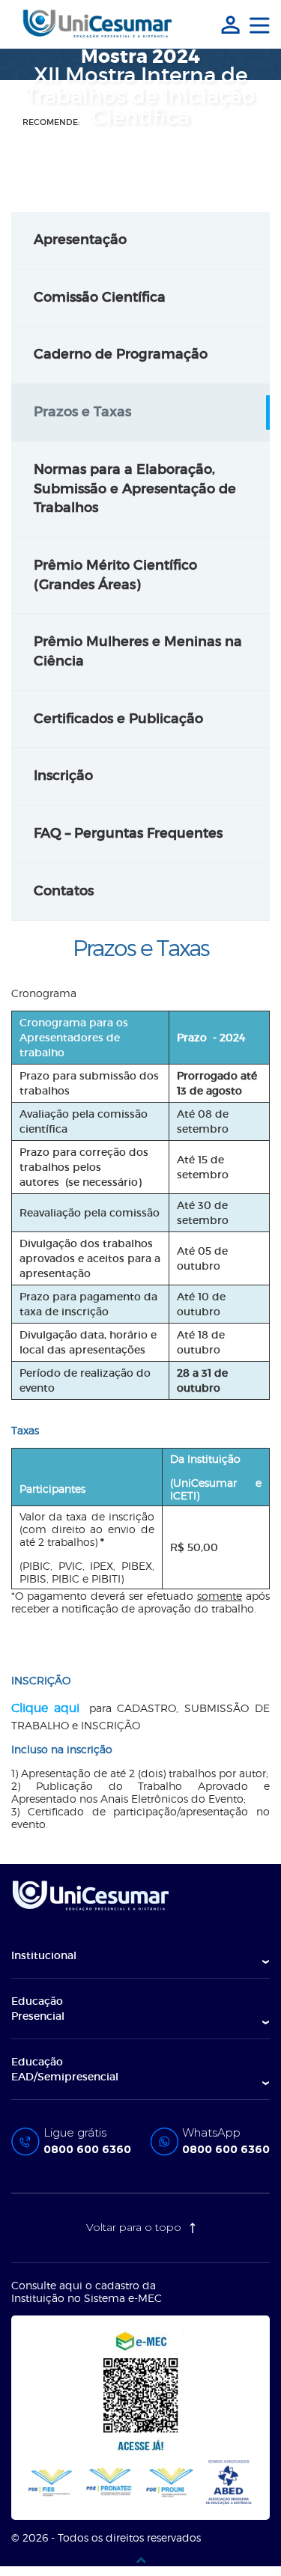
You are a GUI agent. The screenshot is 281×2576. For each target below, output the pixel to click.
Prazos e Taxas (82, 412)
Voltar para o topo (135, 2227)
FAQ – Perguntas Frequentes (128, 833)
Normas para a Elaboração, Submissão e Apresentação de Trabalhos (135, 488)
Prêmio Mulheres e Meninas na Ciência (138, 651)
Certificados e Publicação (118, 719)
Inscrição (63, 776)
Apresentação (80, 240)
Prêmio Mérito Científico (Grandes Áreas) (115, 575)
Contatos (64, 891)
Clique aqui (45, 1708)
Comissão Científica (100, 297)
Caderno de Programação (121, 354)
